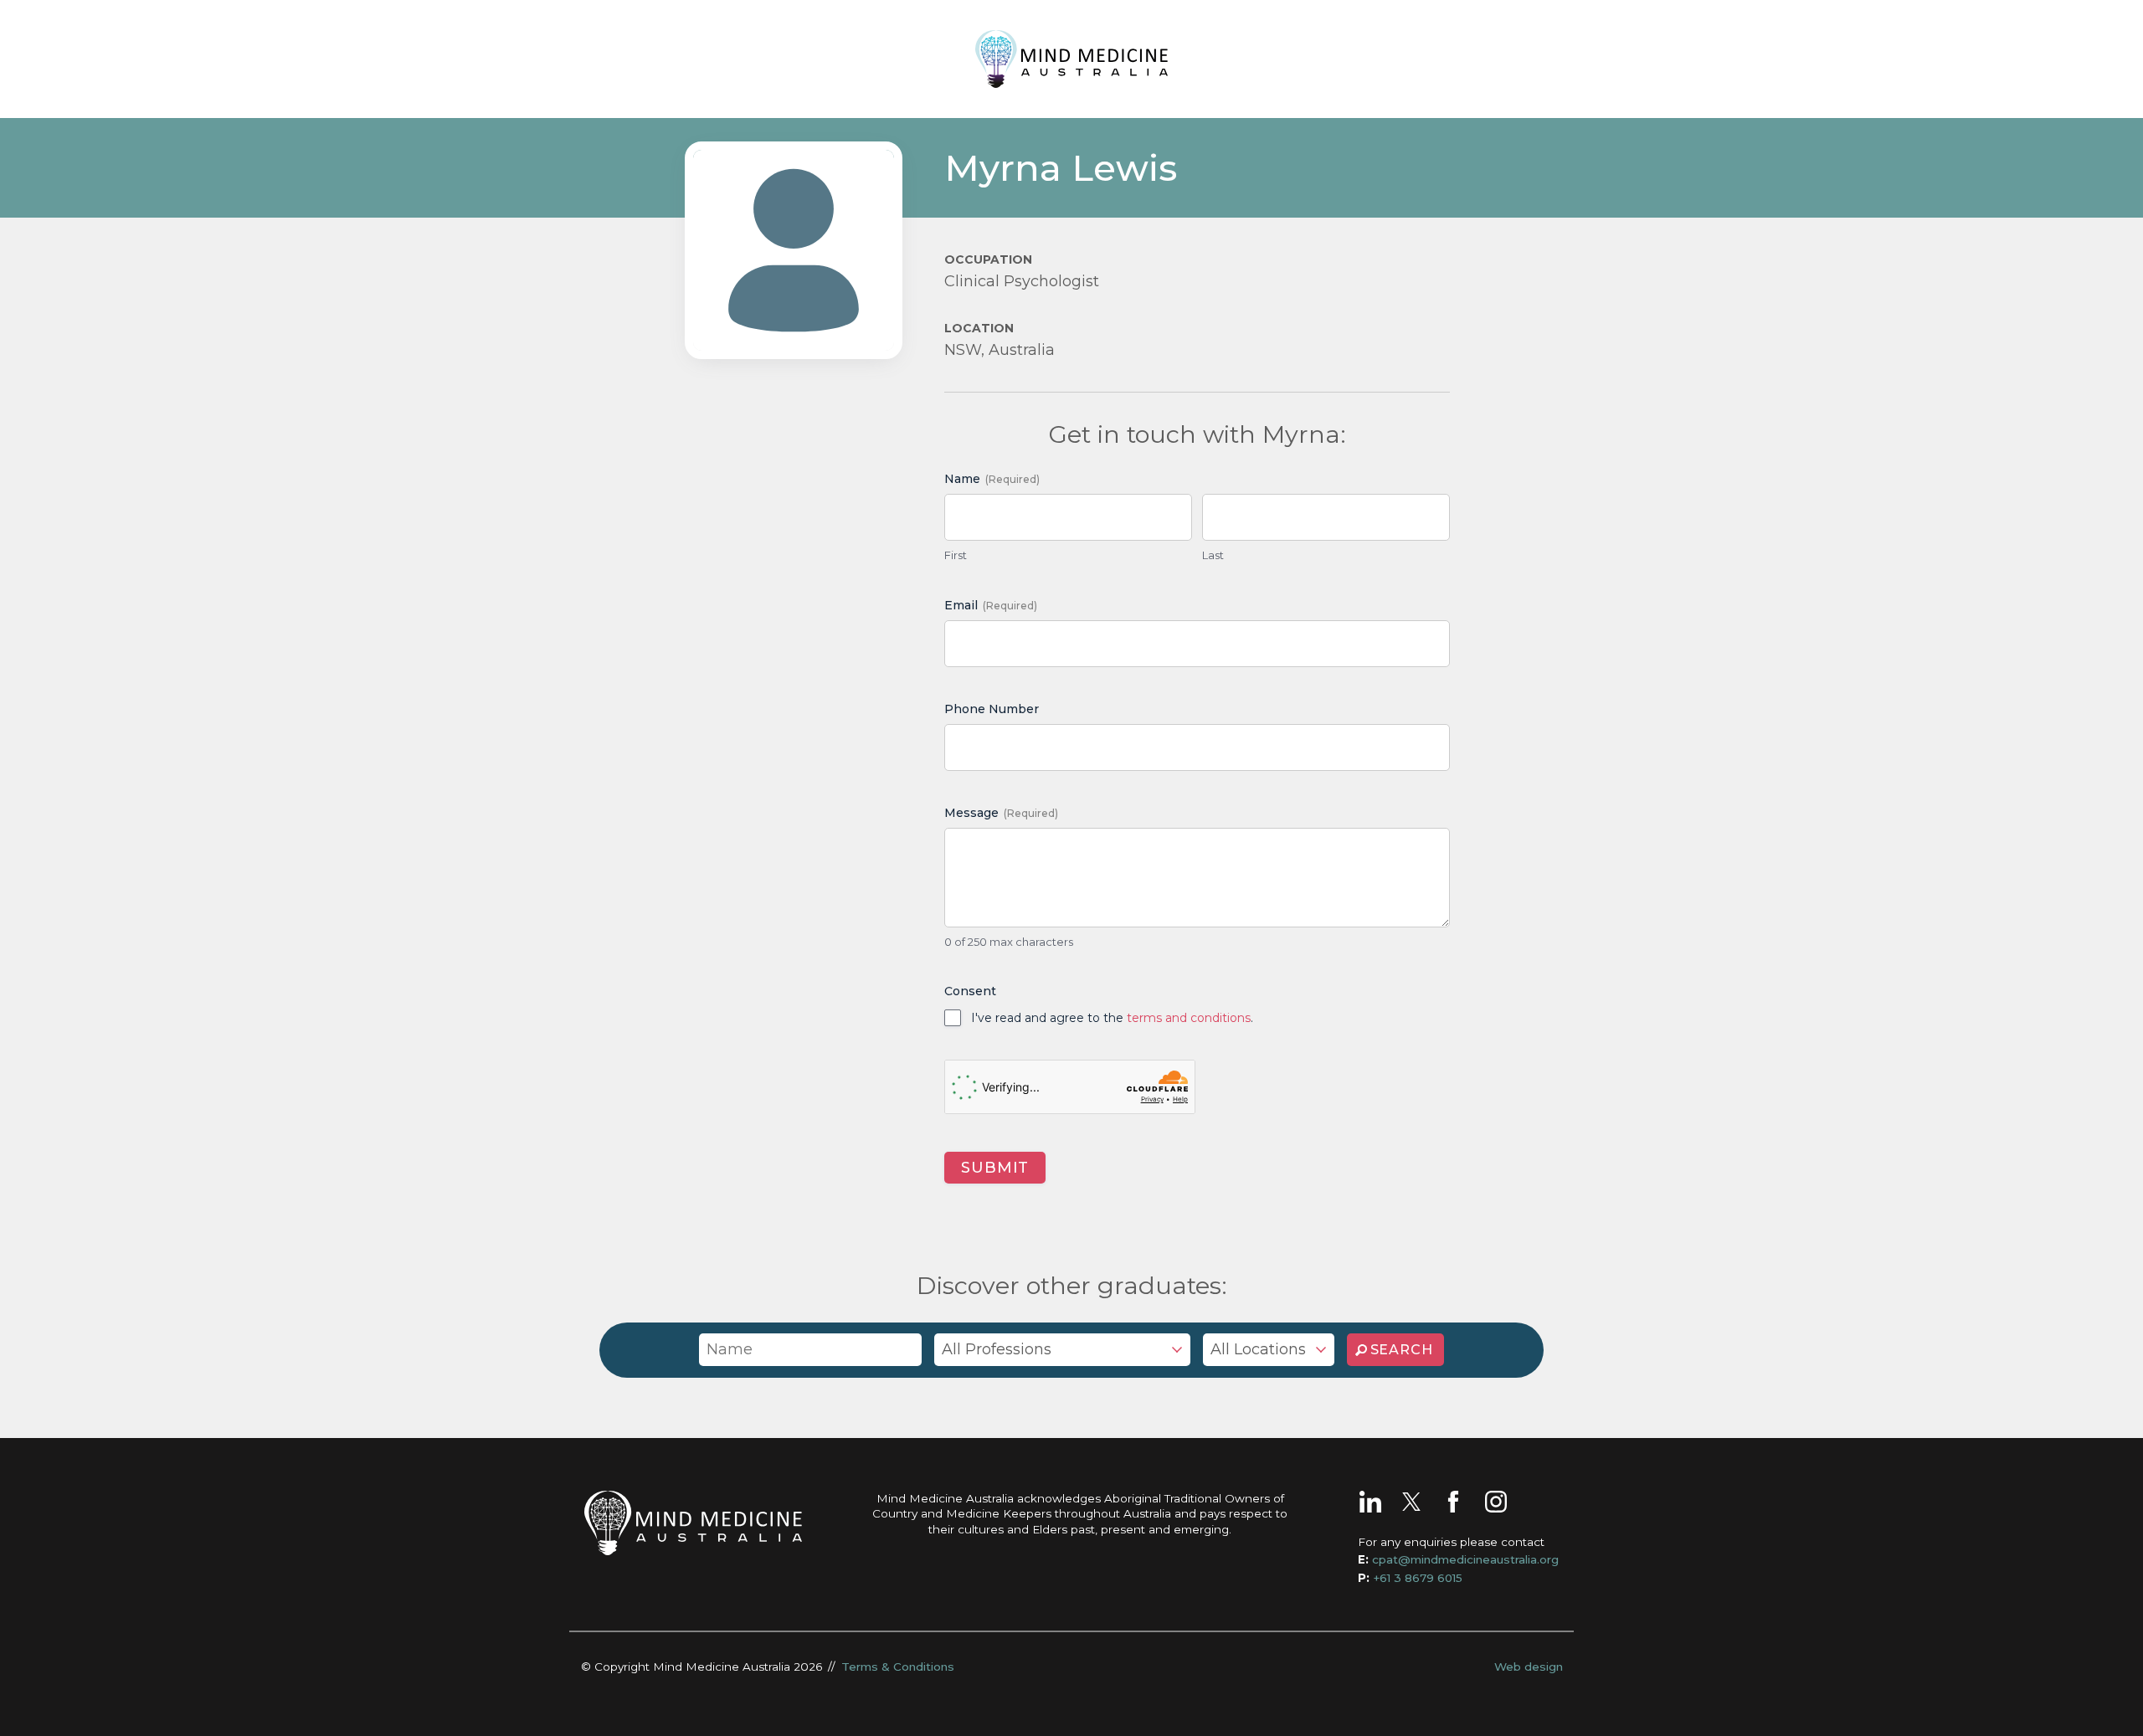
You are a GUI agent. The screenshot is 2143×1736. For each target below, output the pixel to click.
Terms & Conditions (898, 1667)
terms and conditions (1189, 1018)
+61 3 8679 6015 (1418, 1578)
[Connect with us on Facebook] (1453, 1502)
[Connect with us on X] (1411, 1502)
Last (1213, 555)
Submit (995, 1168)
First (956, 555)
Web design (1529, 1667)
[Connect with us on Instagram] (1496, 1502)
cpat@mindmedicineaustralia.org (1465, 1559)
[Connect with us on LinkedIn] (1370, 1502)
